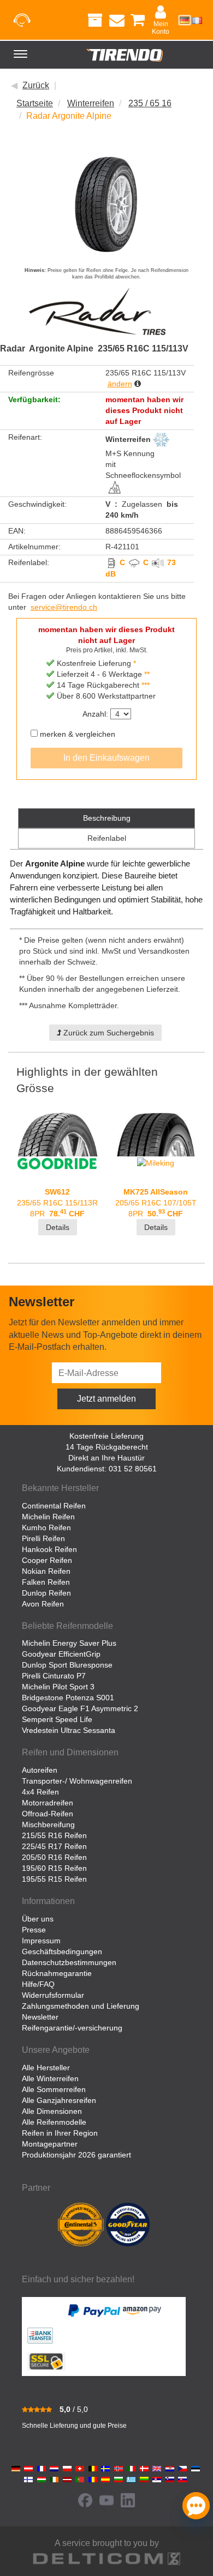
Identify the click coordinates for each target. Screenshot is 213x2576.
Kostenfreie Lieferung (106, 1436)
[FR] (197, 20)
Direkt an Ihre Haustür (106, 1458)
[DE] (185, 20)
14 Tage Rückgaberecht (107, 1447)
